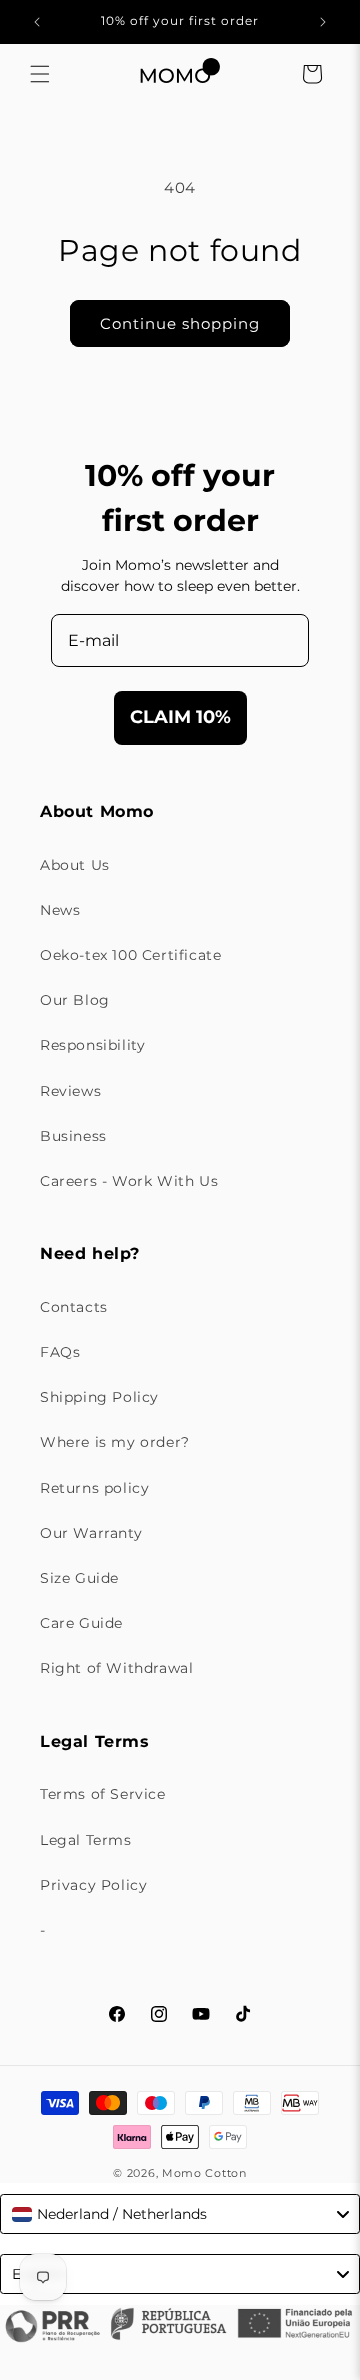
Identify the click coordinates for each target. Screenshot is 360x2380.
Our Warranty (91, 1533)
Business (73, 1136)
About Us (75, 865)
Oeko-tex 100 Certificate (130, 955)
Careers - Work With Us (129, 1181)
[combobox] (180, 2214)
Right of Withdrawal (116, 1668)
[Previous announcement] (37, 22)
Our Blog (75, 1000)
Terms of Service (103, 1794)
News (60, 910)
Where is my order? (115, 1442)
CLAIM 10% (180, 717)
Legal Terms (86, 1840)
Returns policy (94, 1488)
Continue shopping (180, 323)
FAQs (60, 1352)
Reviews (70, 1091)
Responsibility (92, 1045)
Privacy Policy (93, 1885)
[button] (40, 74)
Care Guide (81, 1623)
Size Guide (79, 1578)
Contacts (74, 1307)
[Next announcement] (323, 22)
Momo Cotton (204, 2173)
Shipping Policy (99, 1397)
